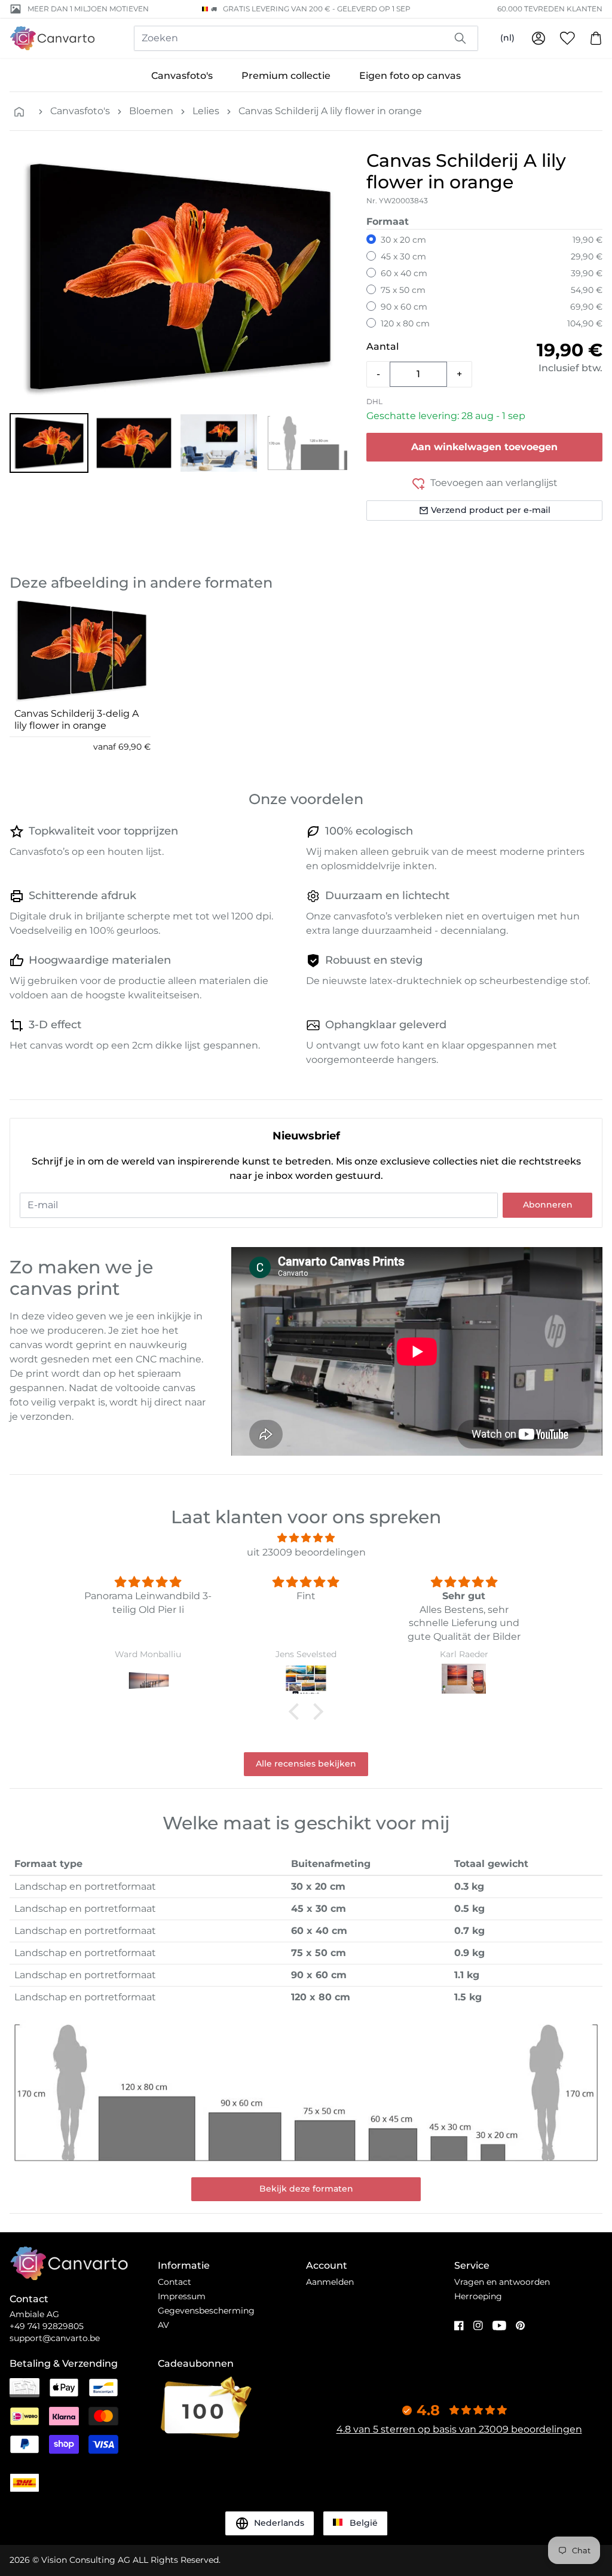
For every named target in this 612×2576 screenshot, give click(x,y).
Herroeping (478, 2296)
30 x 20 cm (403, 240)
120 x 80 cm (405, 323)
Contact (175, 2282)
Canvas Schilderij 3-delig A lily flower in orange (76, 719)
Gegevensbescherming (206, 2311)
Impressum (182, 2296)
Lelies (206, 111)
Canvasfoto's (182, 76)
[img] (306, 1538)
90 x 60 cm (404, 307)
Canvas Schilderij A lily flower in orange (330, 111)
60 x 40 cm (404, 273)
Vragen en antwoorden (502, 2282)
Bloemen (151, 111)
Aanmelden (330, 2282)
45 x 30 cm (403, 256)
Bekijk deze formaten (306, 2189)
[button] (49, 443)
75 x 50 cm (403, 290)
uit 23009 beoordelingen (306, 1552)
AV (163, 2325)
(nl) (507, 38)
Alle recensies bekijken (306, 1764)
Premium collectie (286, 76)
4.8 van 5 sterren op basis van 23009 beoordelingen (459, 2429)
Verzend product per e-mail (491, 510)
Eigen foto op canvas (410, 76)
